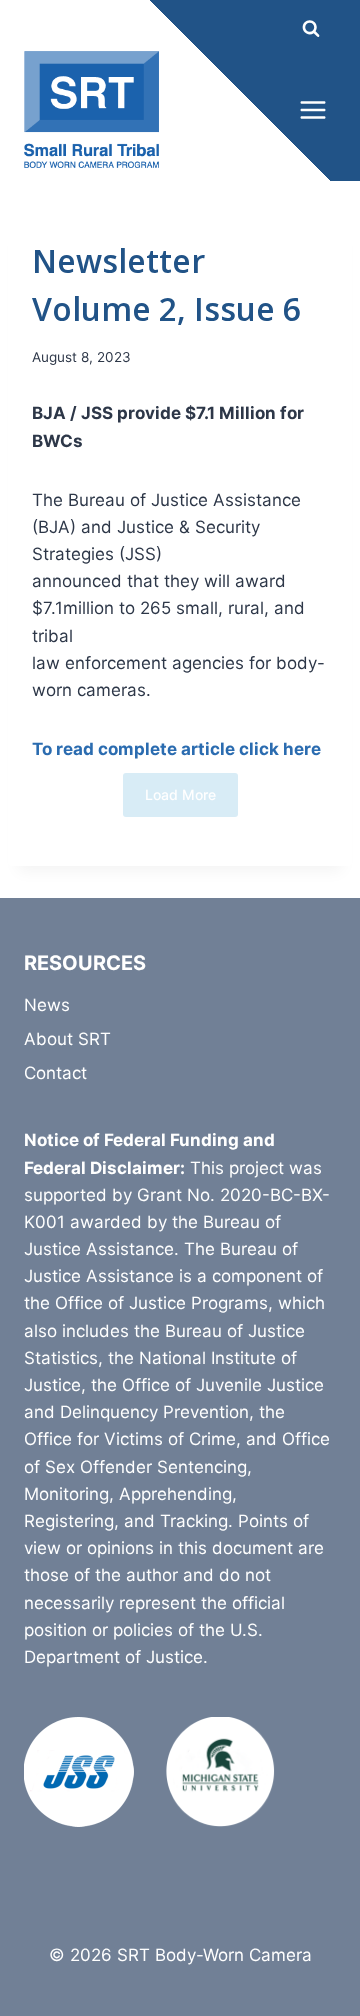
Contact (55, 1073)
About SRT (67, 1039)
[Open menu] (312, 109)
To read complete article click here (176, 749)
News (47, 1005)
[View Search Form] (293, 29)
